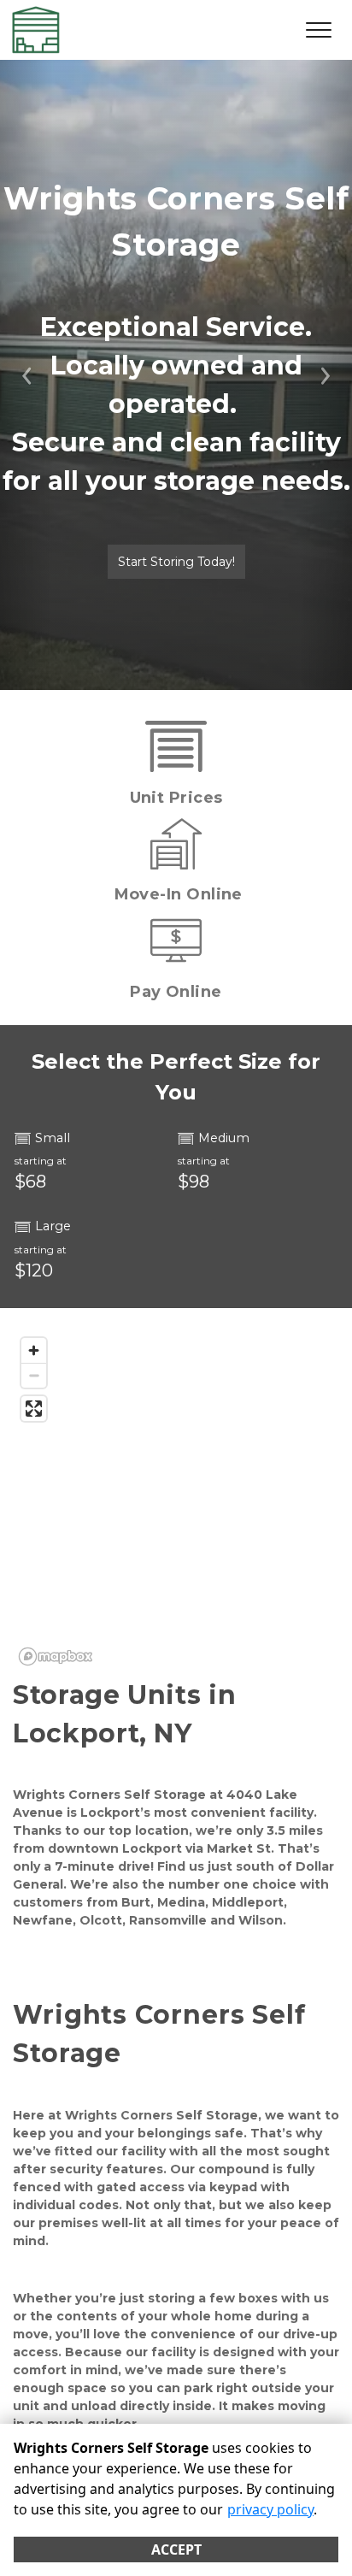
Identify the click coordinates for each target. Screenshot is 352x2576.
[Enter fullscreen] (34, 1409)
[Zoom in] (34, 1350)
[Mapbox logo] (56, 1656)
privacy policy (270, 2509)
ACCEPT (176, 2549)
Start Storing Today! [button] (176, 562)
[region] (176, 1500)
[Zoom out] (34, 1375)
